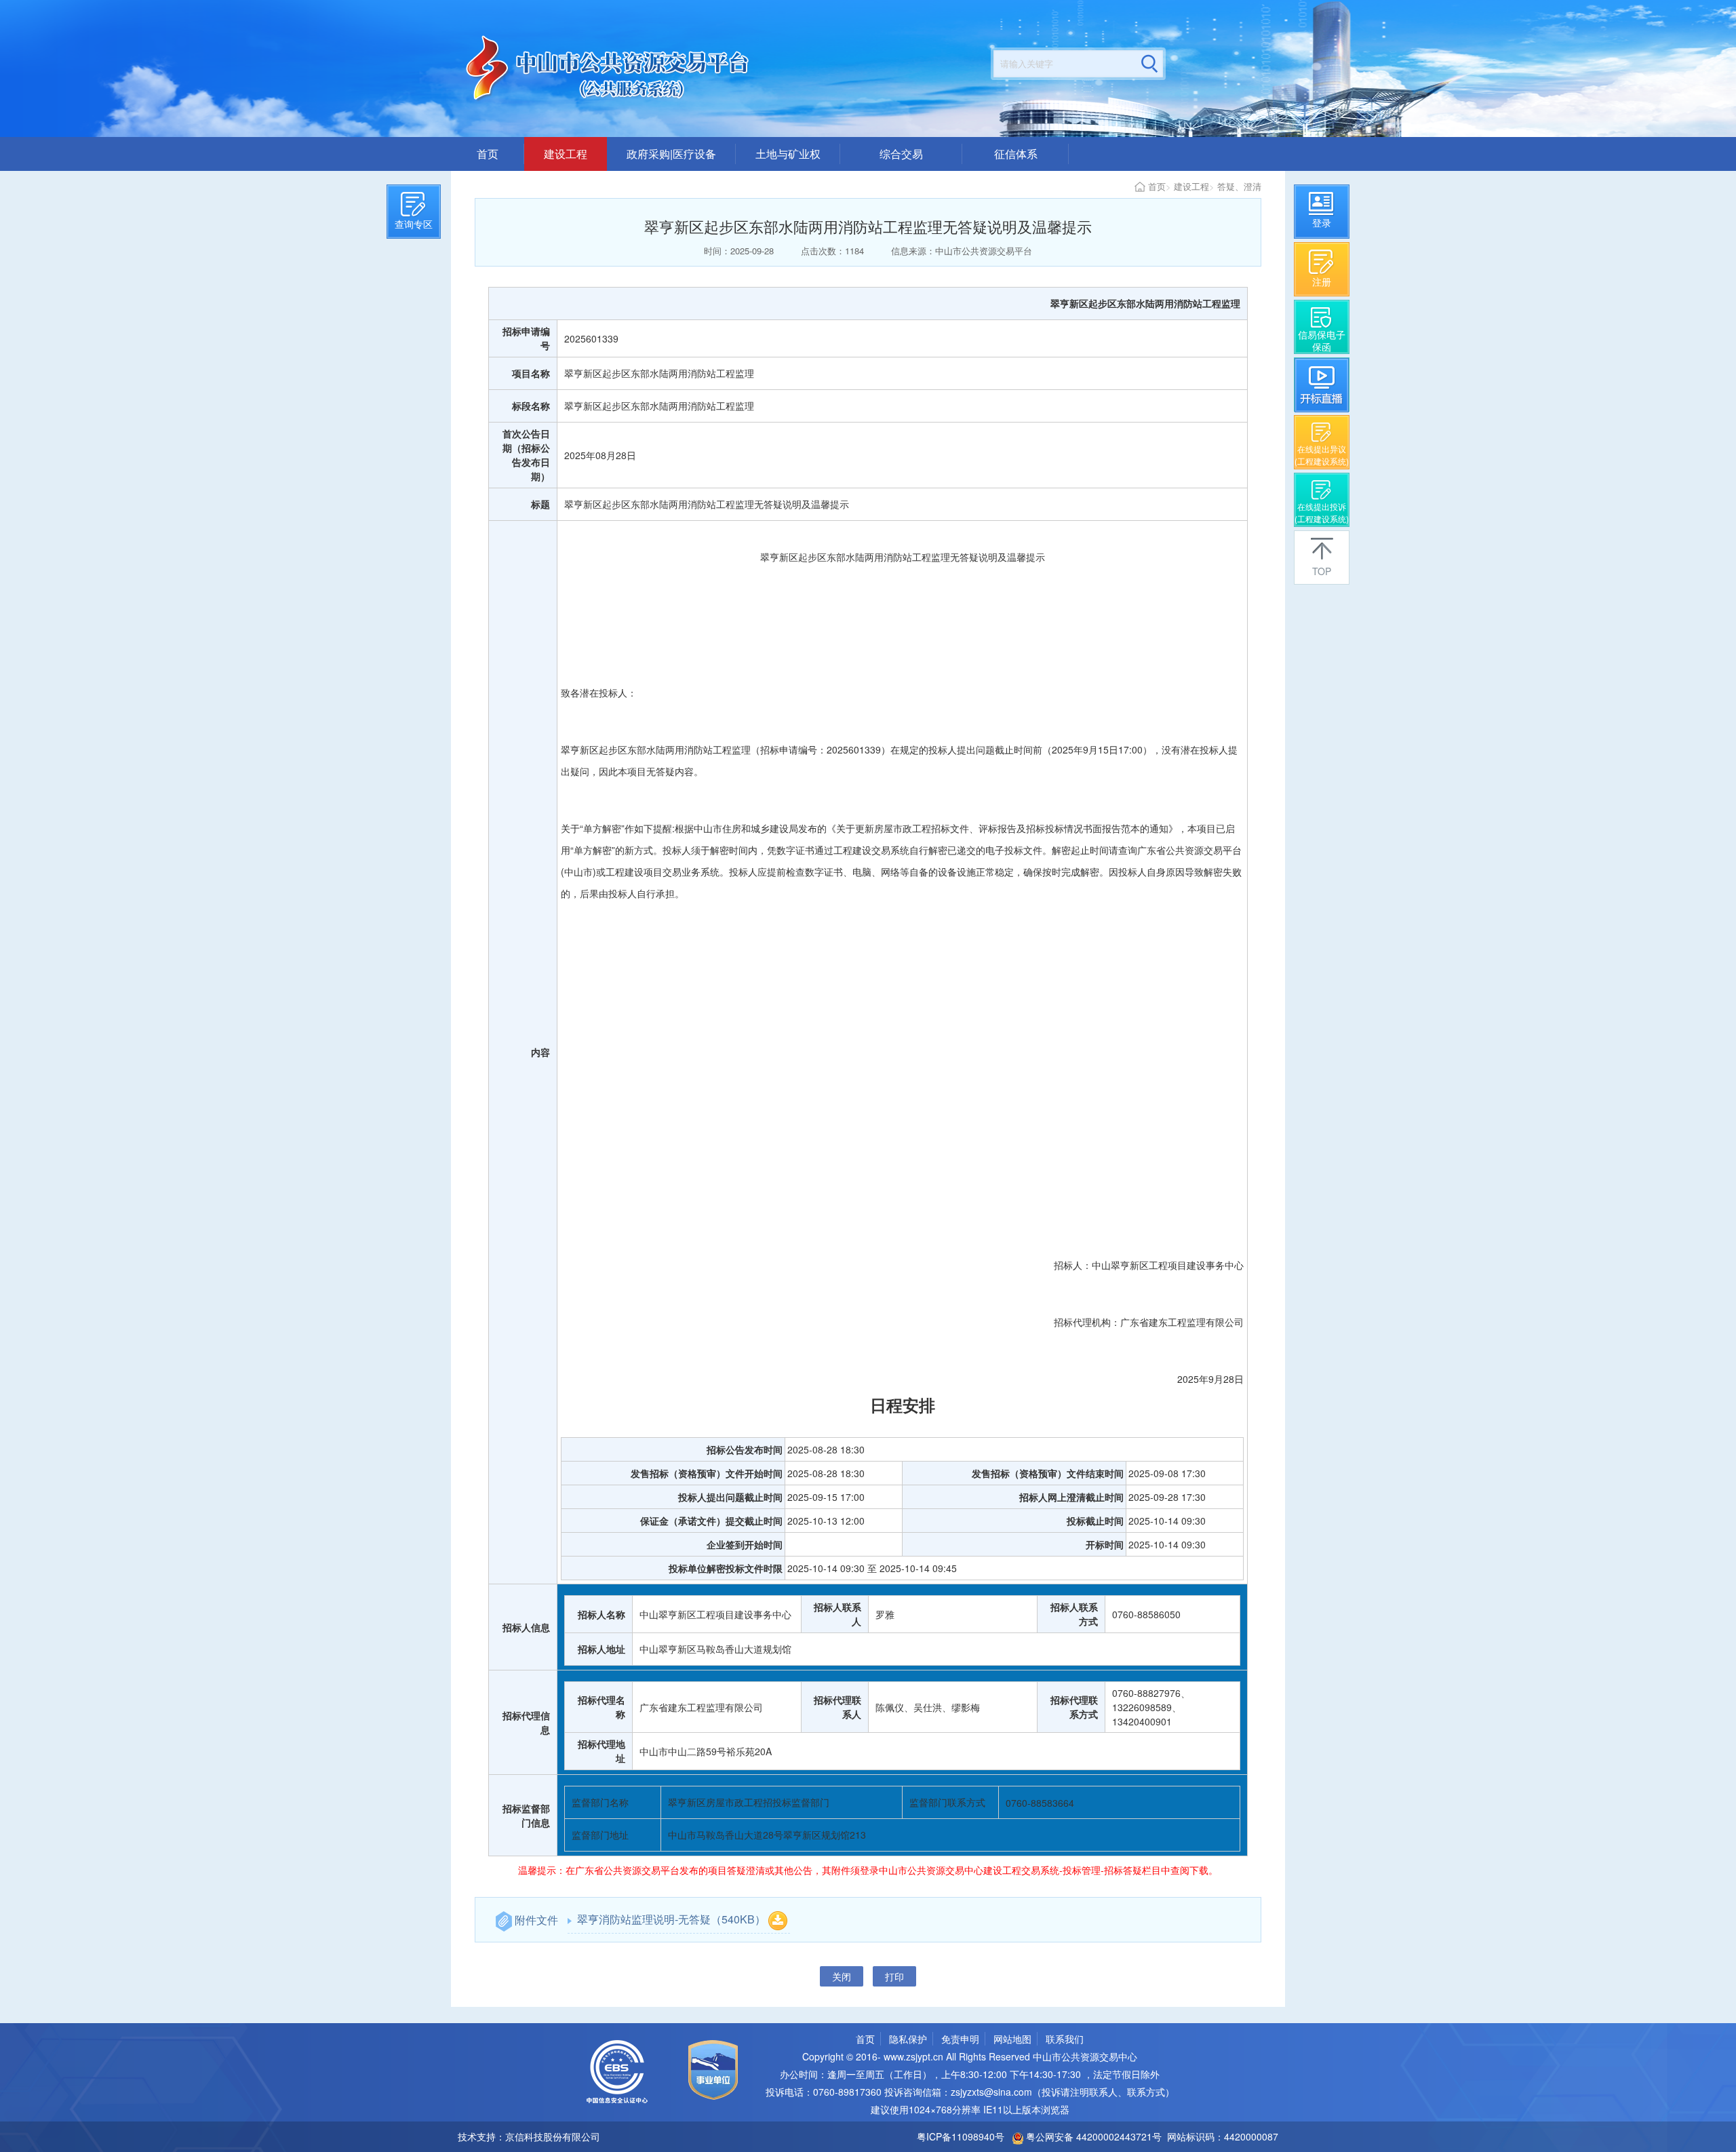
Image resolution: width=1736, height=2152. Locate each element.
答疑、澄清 (1239, 186)
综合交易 (901, 154)
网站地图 (1012, 2039)
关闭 (842, 1976)
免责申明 (960, 2039)
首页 (488, 154)
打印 (894, 1976)
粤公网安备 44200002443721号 (1092, 2136)
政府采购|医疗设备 (671, 154)
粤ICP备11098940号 (961, 2136)
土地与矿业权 (788, 154)
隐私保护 (908, 2039)
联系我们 (1065, 2039)
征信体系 (1016, 154)
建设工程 (566, 154)
